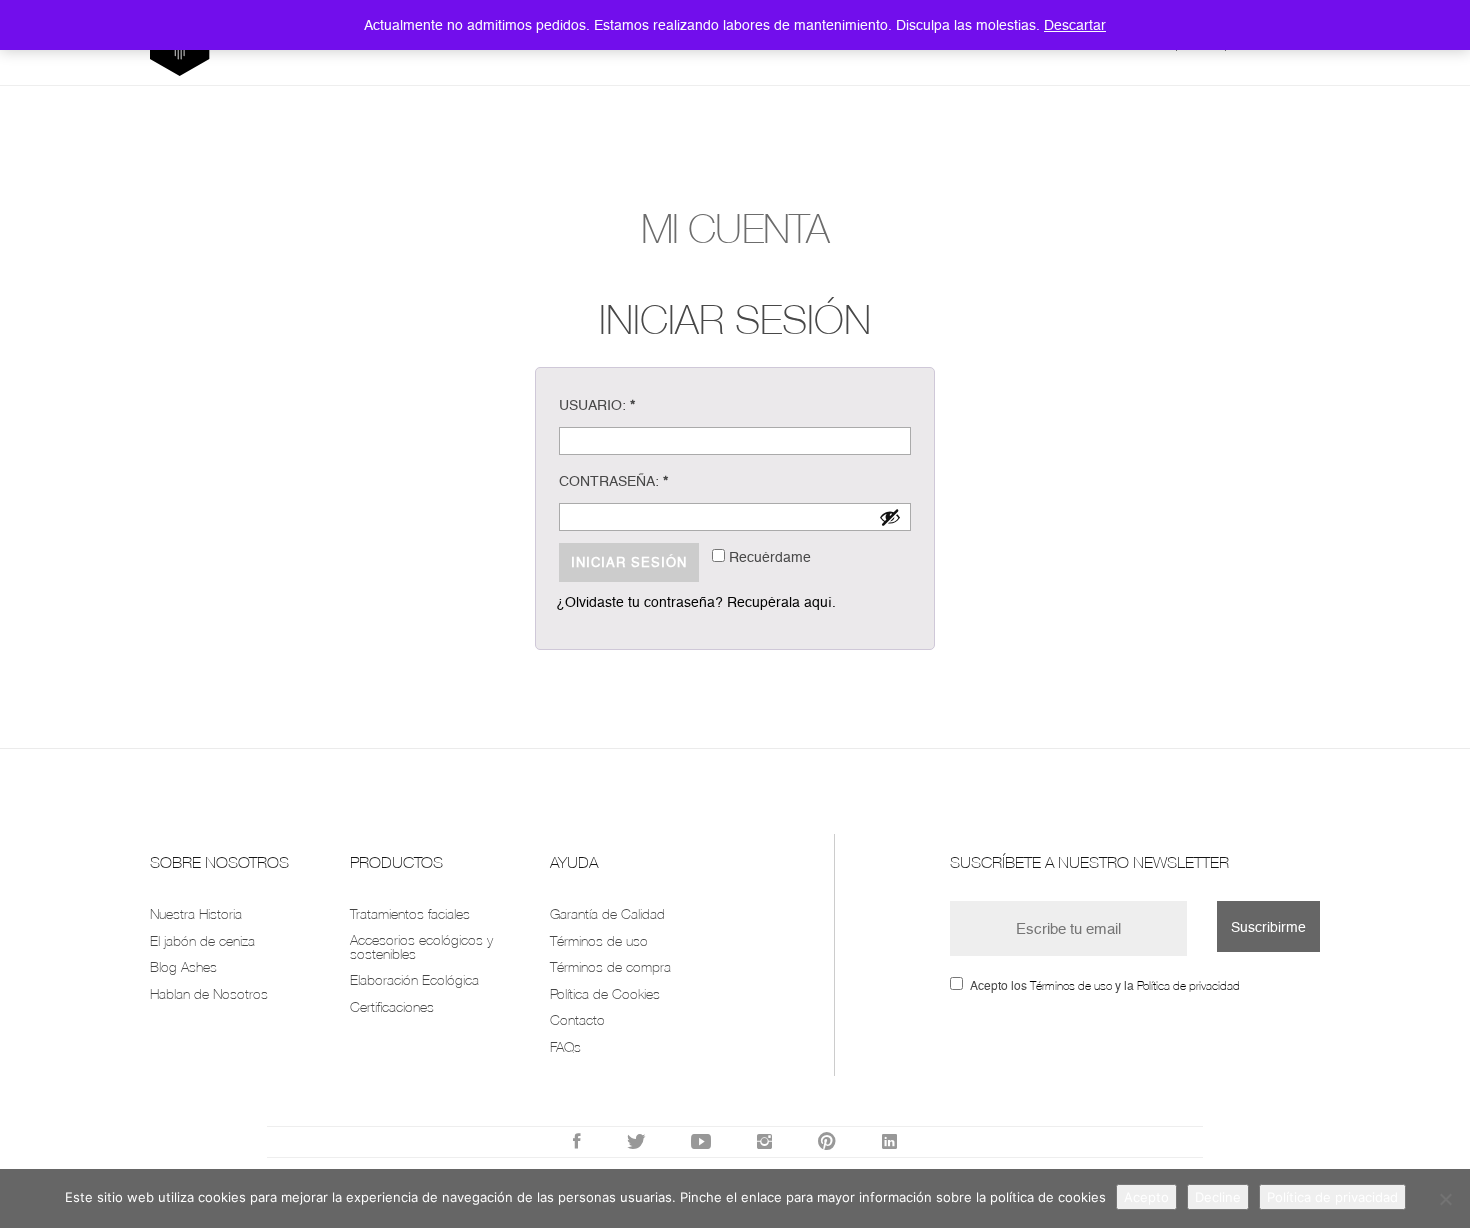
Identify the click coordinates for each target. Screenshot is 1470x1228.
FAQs (565, 1046)
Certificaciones (392, 1006)
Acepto (1146, 1197)
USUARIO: (597, 405)
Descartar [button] (1075, 25)
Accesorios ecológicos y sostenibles (421, 946)
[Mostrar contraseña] (890, 517)
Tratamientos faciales (410, 913)
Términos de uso (599, 940)
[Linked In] (889, 1142)
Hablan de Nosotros (209, 993)
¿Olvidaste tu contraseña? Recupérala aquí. (696, 602)
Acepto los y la (1105, 986)
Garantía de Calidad (607, 913)
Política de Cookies (605, 993)
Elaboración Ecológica (414, 979)
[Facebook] (577, 1142)
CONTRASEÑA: (613, 481)
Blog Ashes (183, 966)
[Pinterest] (827, 1142)
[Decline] (1445, 1199)
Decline (1218, 1197)
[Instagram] (764, 1142)
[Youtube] (701, 1142)
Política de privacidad (1188, 985)
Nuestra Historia (196, 913)
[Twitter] (636, 1142)
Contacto (577, 1019)
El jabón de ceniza (202, 940)
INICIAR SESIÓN (629, 562)
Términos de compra (610, 966)
